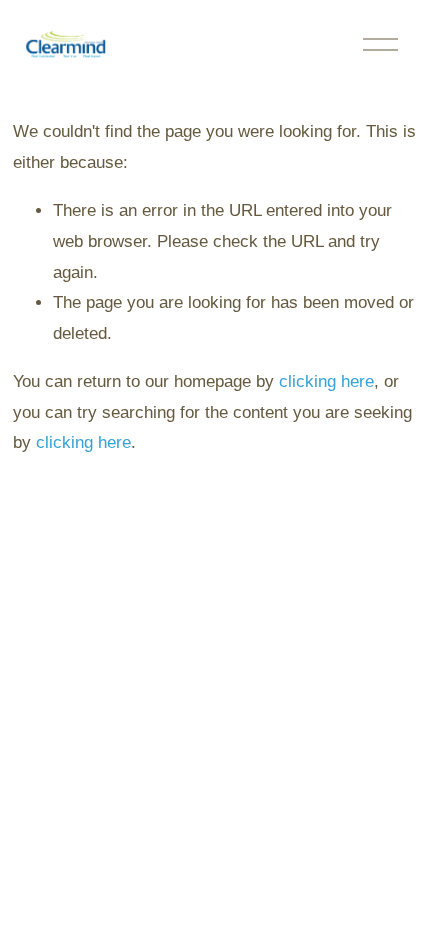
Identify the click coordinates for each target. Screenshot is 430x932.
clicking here (326, 381)
